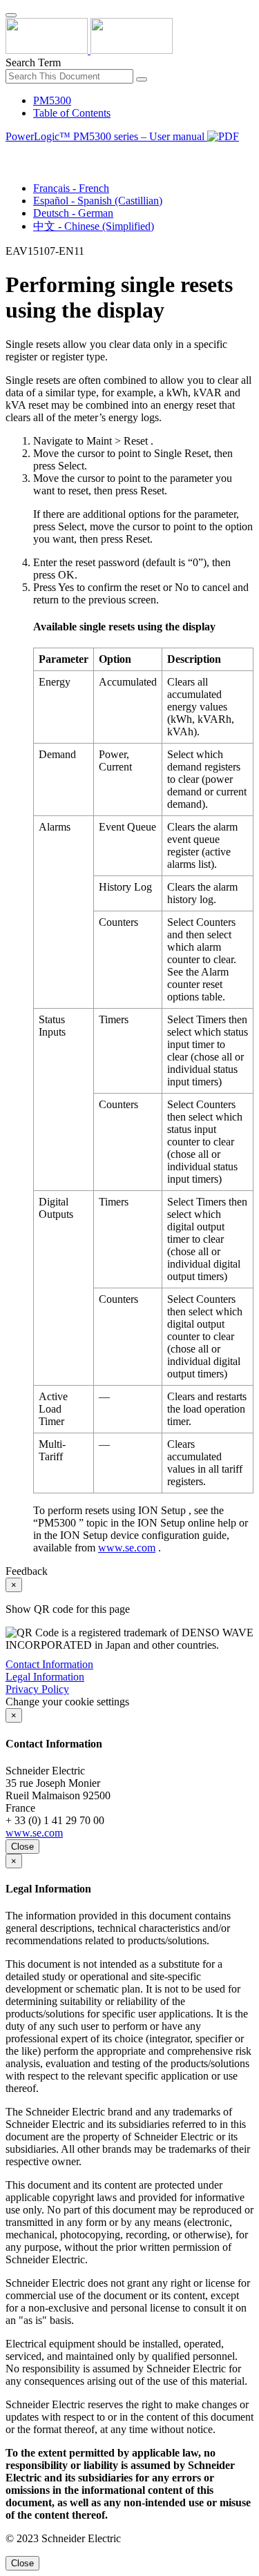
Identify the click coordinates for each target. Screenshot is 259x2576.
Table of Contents (72, 113)
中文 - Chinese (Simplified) (94, 226)
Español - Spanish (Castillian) (98, 201)
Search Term (33, 62)
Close (22, 1847)
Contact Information (49, 1664)
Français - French (71, 188)
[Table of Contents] (11, 152)
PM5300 (52, 100)
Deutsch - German (73, 213)
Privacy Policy (37, 1689)
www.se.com (127, 1548)
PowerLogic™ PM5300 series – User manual (106, 136)
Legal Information (45, 1677)
